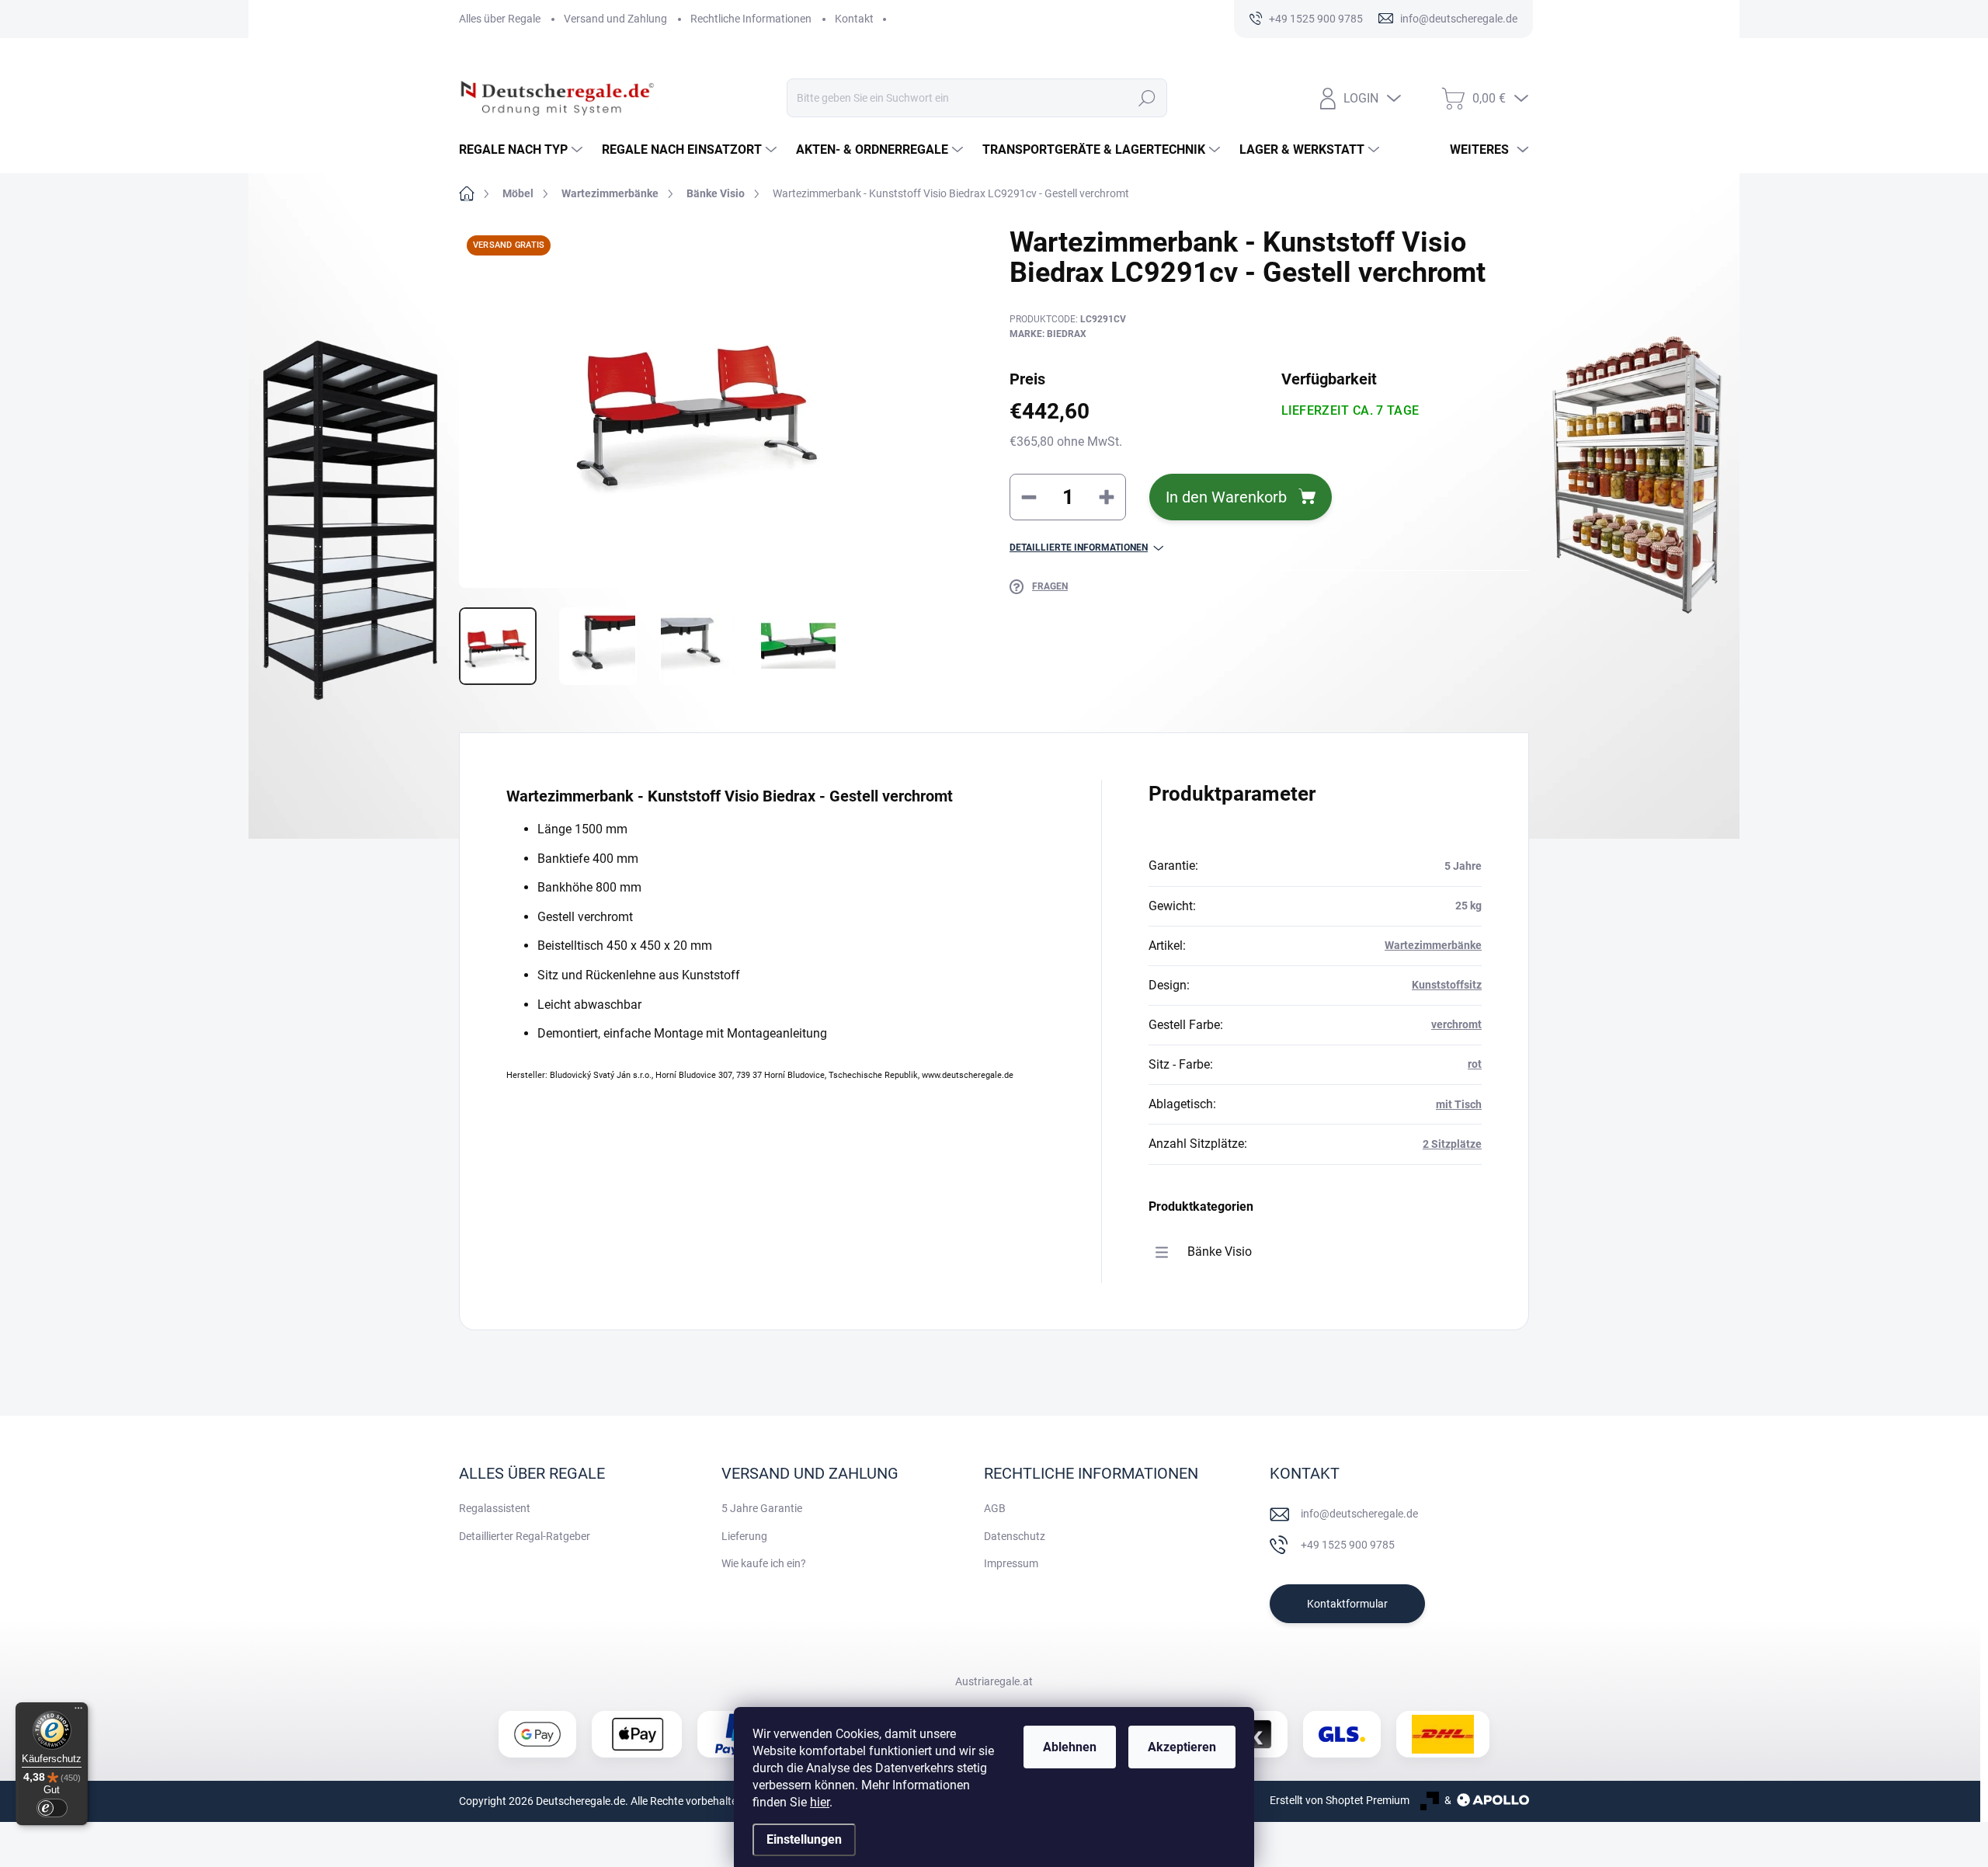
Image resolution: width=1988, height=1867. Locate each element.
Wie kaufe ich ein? (764, 1563)
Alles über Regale (500, 19)
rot (1475, 1064)
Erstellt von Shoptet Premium (1340, 1800)
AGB (995, 1508)
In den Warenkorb (1226, 497)
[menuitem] (523, 150)
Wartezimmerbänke (1433, 945)
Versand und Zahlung (615, 19)
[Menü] (78, 1712)
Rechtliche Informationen (751, 19)
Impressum (1011, 1563)
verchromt (1456, 1024)
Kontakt (854, 19)
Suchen (1147, 98)
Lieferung (744, 1536)
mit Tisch (1459, 1104)
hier (820, 1802)
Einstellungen (804, 1839)
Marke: (1048, 334)
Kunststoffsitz (1447, 985)
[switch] (52, 1808)
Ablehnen (1070, 1747)
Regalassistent (495, 1508)
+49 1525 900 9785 (1348, 1545)
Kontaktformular (1347, 1604)
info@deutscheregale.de (1359, 1514)
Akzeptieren (1182, 1747)
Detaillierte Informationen (1079, 548)
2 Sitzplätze (1452, 1144)
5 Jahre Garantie (762, 1508)
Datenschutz (1015, 1536)
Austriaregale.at (994, 1681)
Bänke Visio (1220, 1252)
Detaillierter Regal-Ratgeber (525, 1536)
